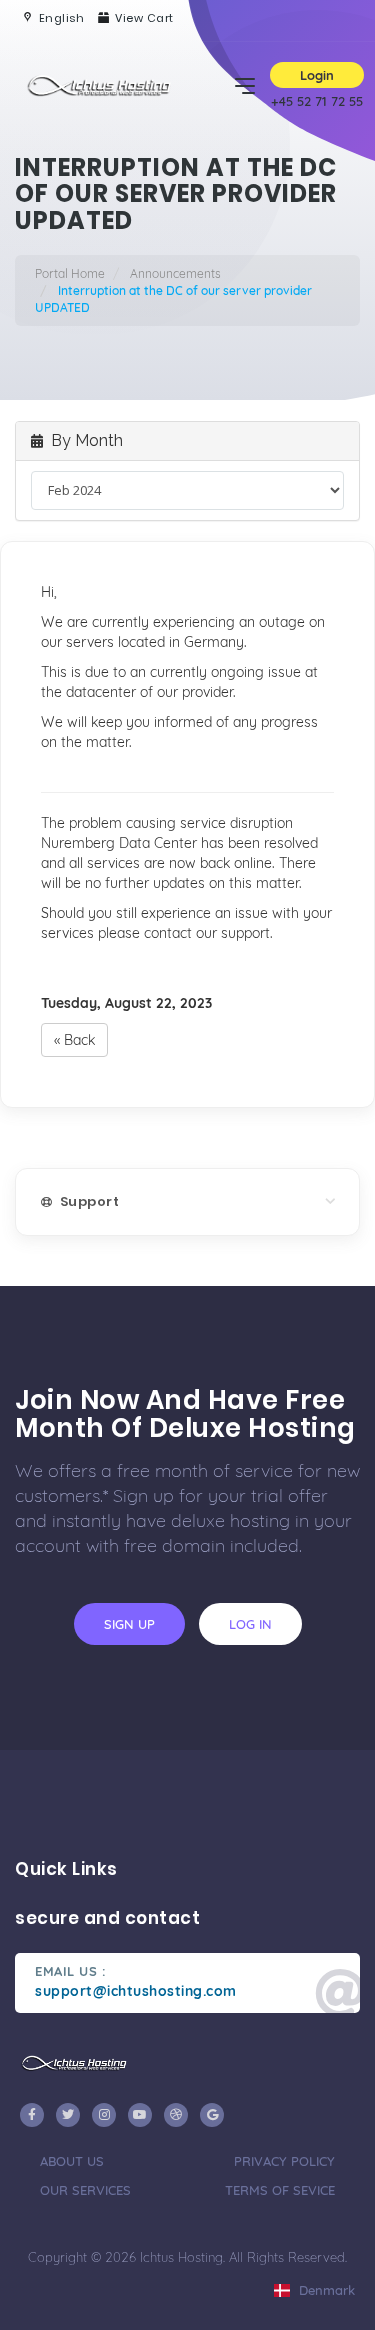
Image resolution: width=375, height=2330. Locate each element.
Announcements (175, 273)
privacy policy (284, 2161)
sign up (129, 1624)
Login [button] (317, 75)
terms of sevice (280, 2190)
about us (72, 2161)
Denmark (325, 2290)
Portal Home (70, 273)
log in (250, 1624)
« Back (74, 1040)
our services (85, 2190)
